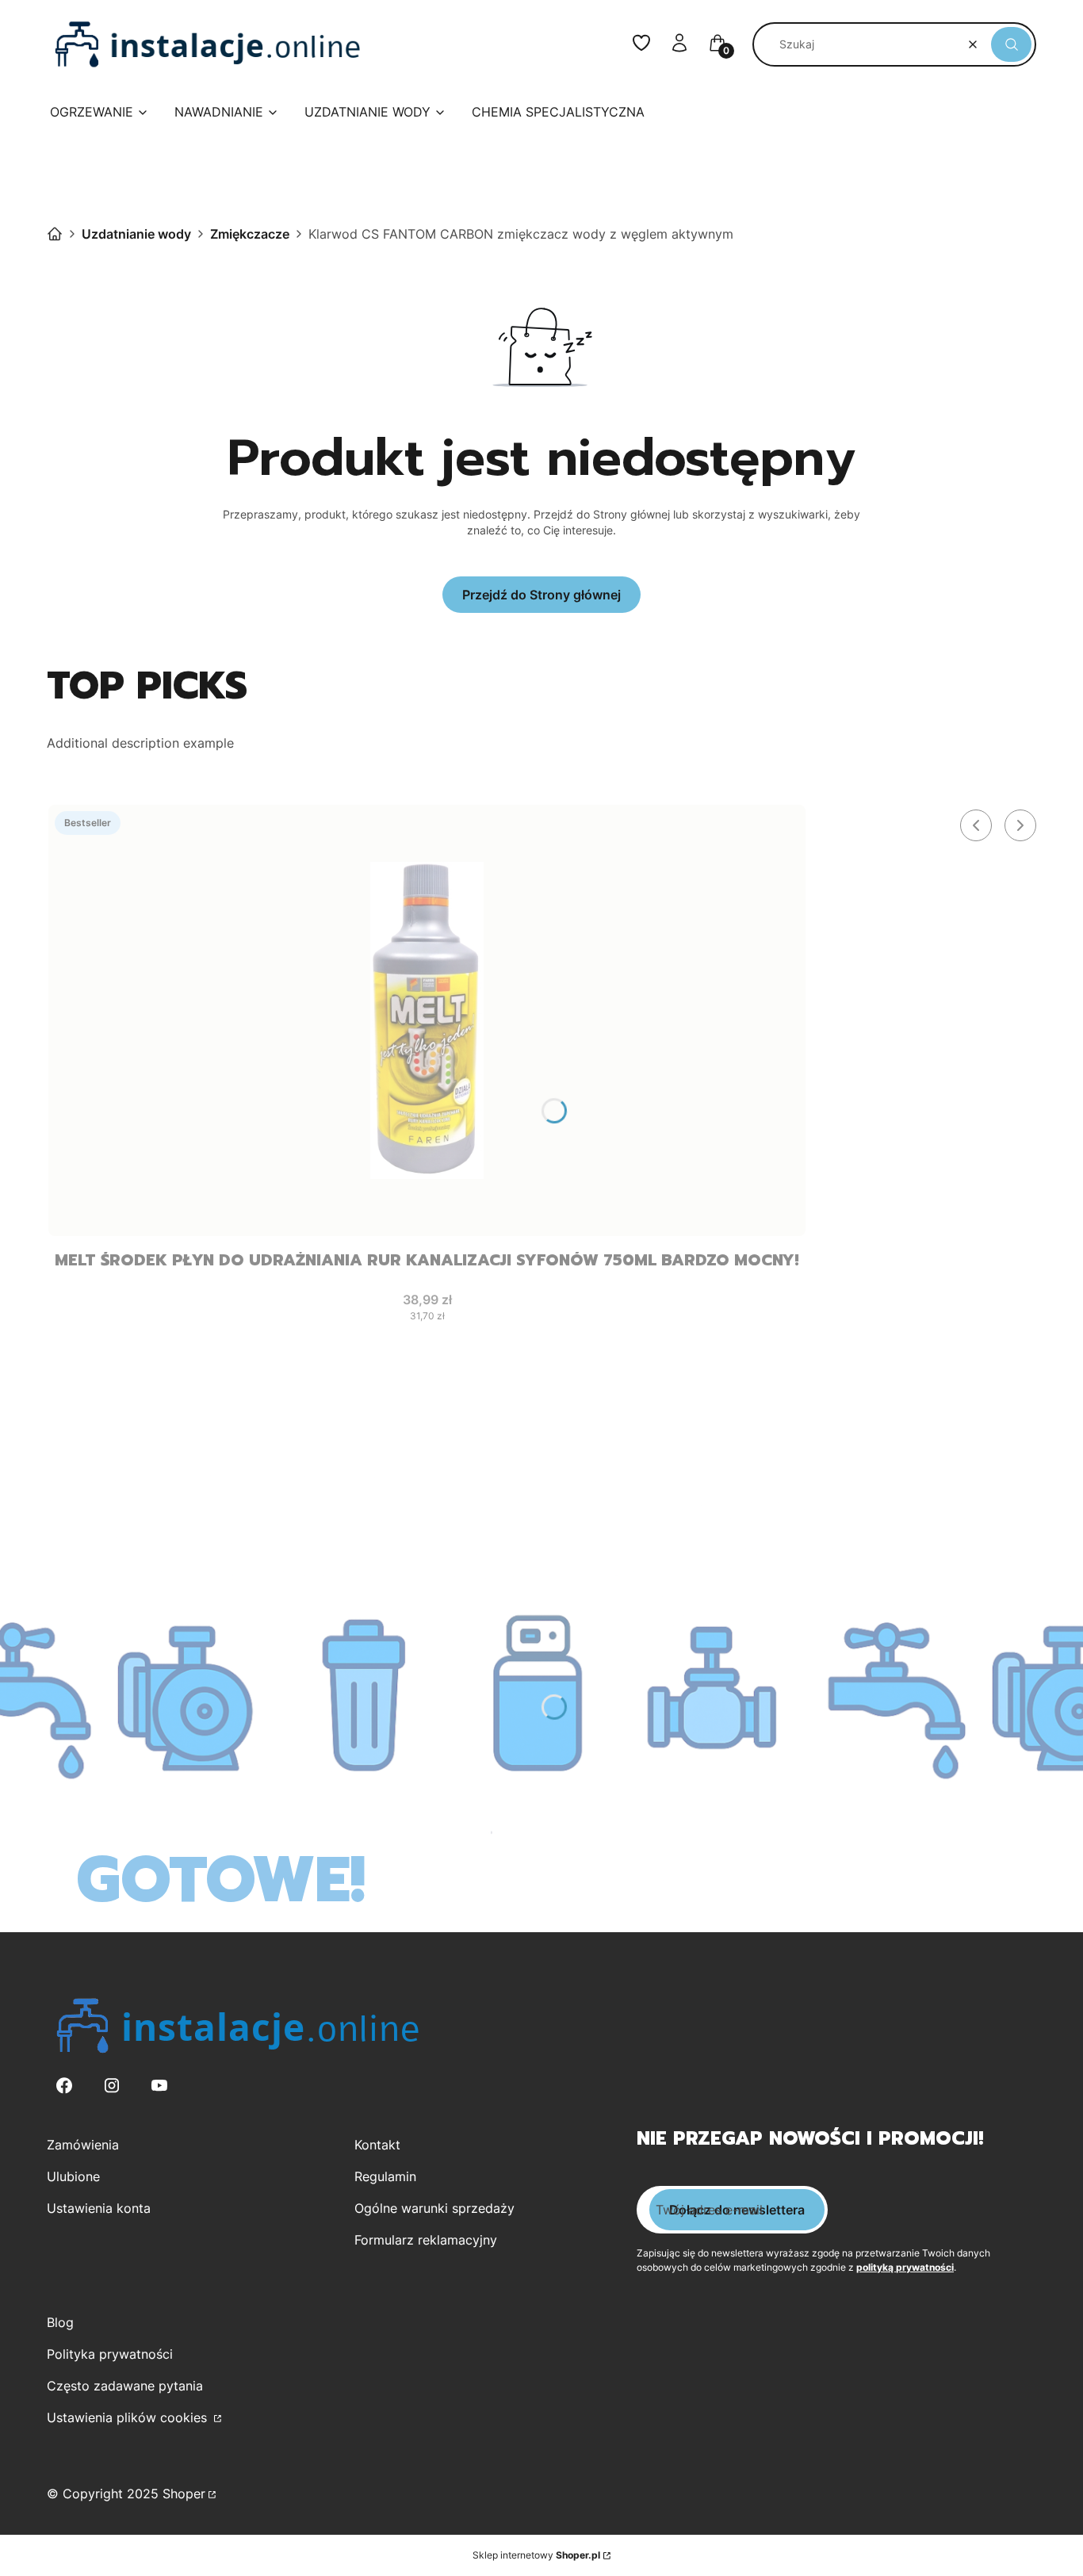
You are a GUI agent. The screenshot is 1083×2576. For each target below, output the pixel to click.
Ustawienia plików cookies (129, 2417)
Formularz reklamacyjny (426, 2240)
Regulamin (385, 2176)
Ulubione (73, 2176)
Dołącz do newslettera (737, 2210)
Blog (60, 2322)
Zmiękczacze (250, 234)
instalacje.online (55, 234)
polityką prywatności (905, 2267)
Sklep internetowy (536, 2555)
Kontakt (377, 2145)
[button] (1011, 44)
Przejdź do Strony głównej (541, 595)
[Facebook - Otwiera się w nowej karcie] (64, 2086)
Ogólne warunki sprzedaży (434, 2208)
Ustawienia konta (99, 2208)
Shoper (184, 2494)
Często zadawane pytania (125, 2386)
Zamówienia (83, 2145)
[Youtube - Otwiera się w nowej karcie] (159, 2086)
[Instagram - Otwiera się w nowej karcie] (112, 2086)
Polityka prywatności (110, 2354)
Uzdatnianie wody (136, 234)
